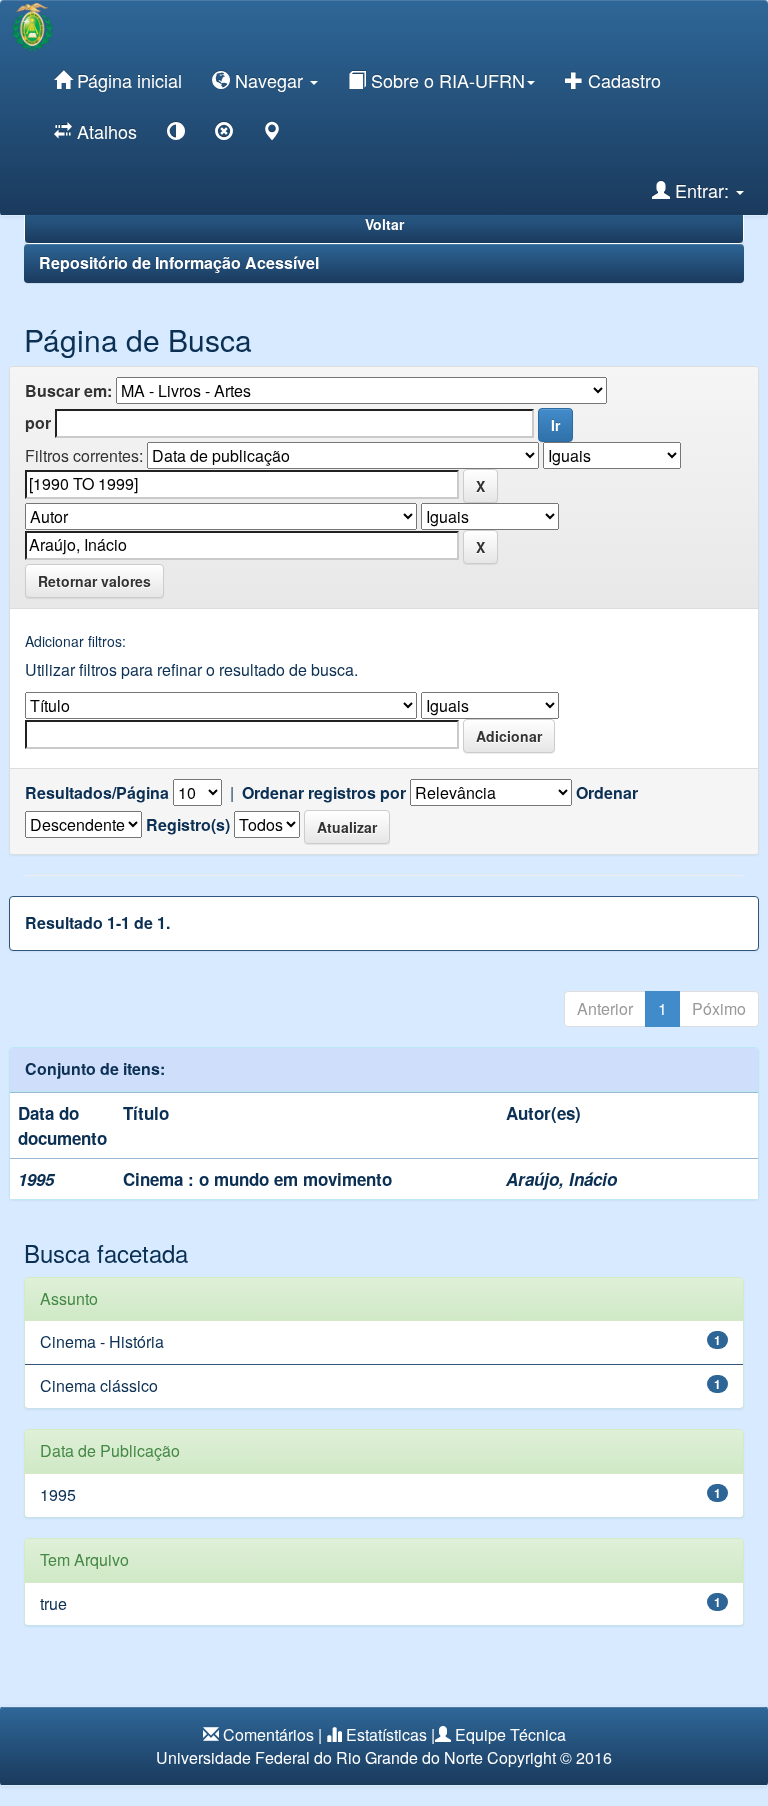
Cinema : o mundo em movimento (257, 1179)
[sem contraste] (224, 134)
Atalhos (104, 131)
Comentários (268, 1734)
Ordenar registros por (324, 793)
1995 (58, 1494)
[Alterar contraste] (176, 134)
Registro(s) (188, 825)
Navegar (269, 80)
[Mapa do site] (272, 134)
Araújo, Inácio (561, 1179)
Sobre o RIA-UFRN (445, 80)
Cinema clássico (99, 1385)
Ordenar (607, 793)
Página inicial (127, 80)
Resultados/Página (97, 793)
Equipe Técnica (510, 1734)
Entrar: (702, 190)
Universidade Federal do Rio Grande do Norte (319, 1757)
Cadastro (622, 80)
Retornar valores (94, 581)
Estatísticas (386, 1734)
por (38, 423)
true (53, 1603)
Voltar (384, 224)
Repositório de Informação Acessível (179, 262)
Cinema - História (102, 1341)
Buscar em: (68, 391)
